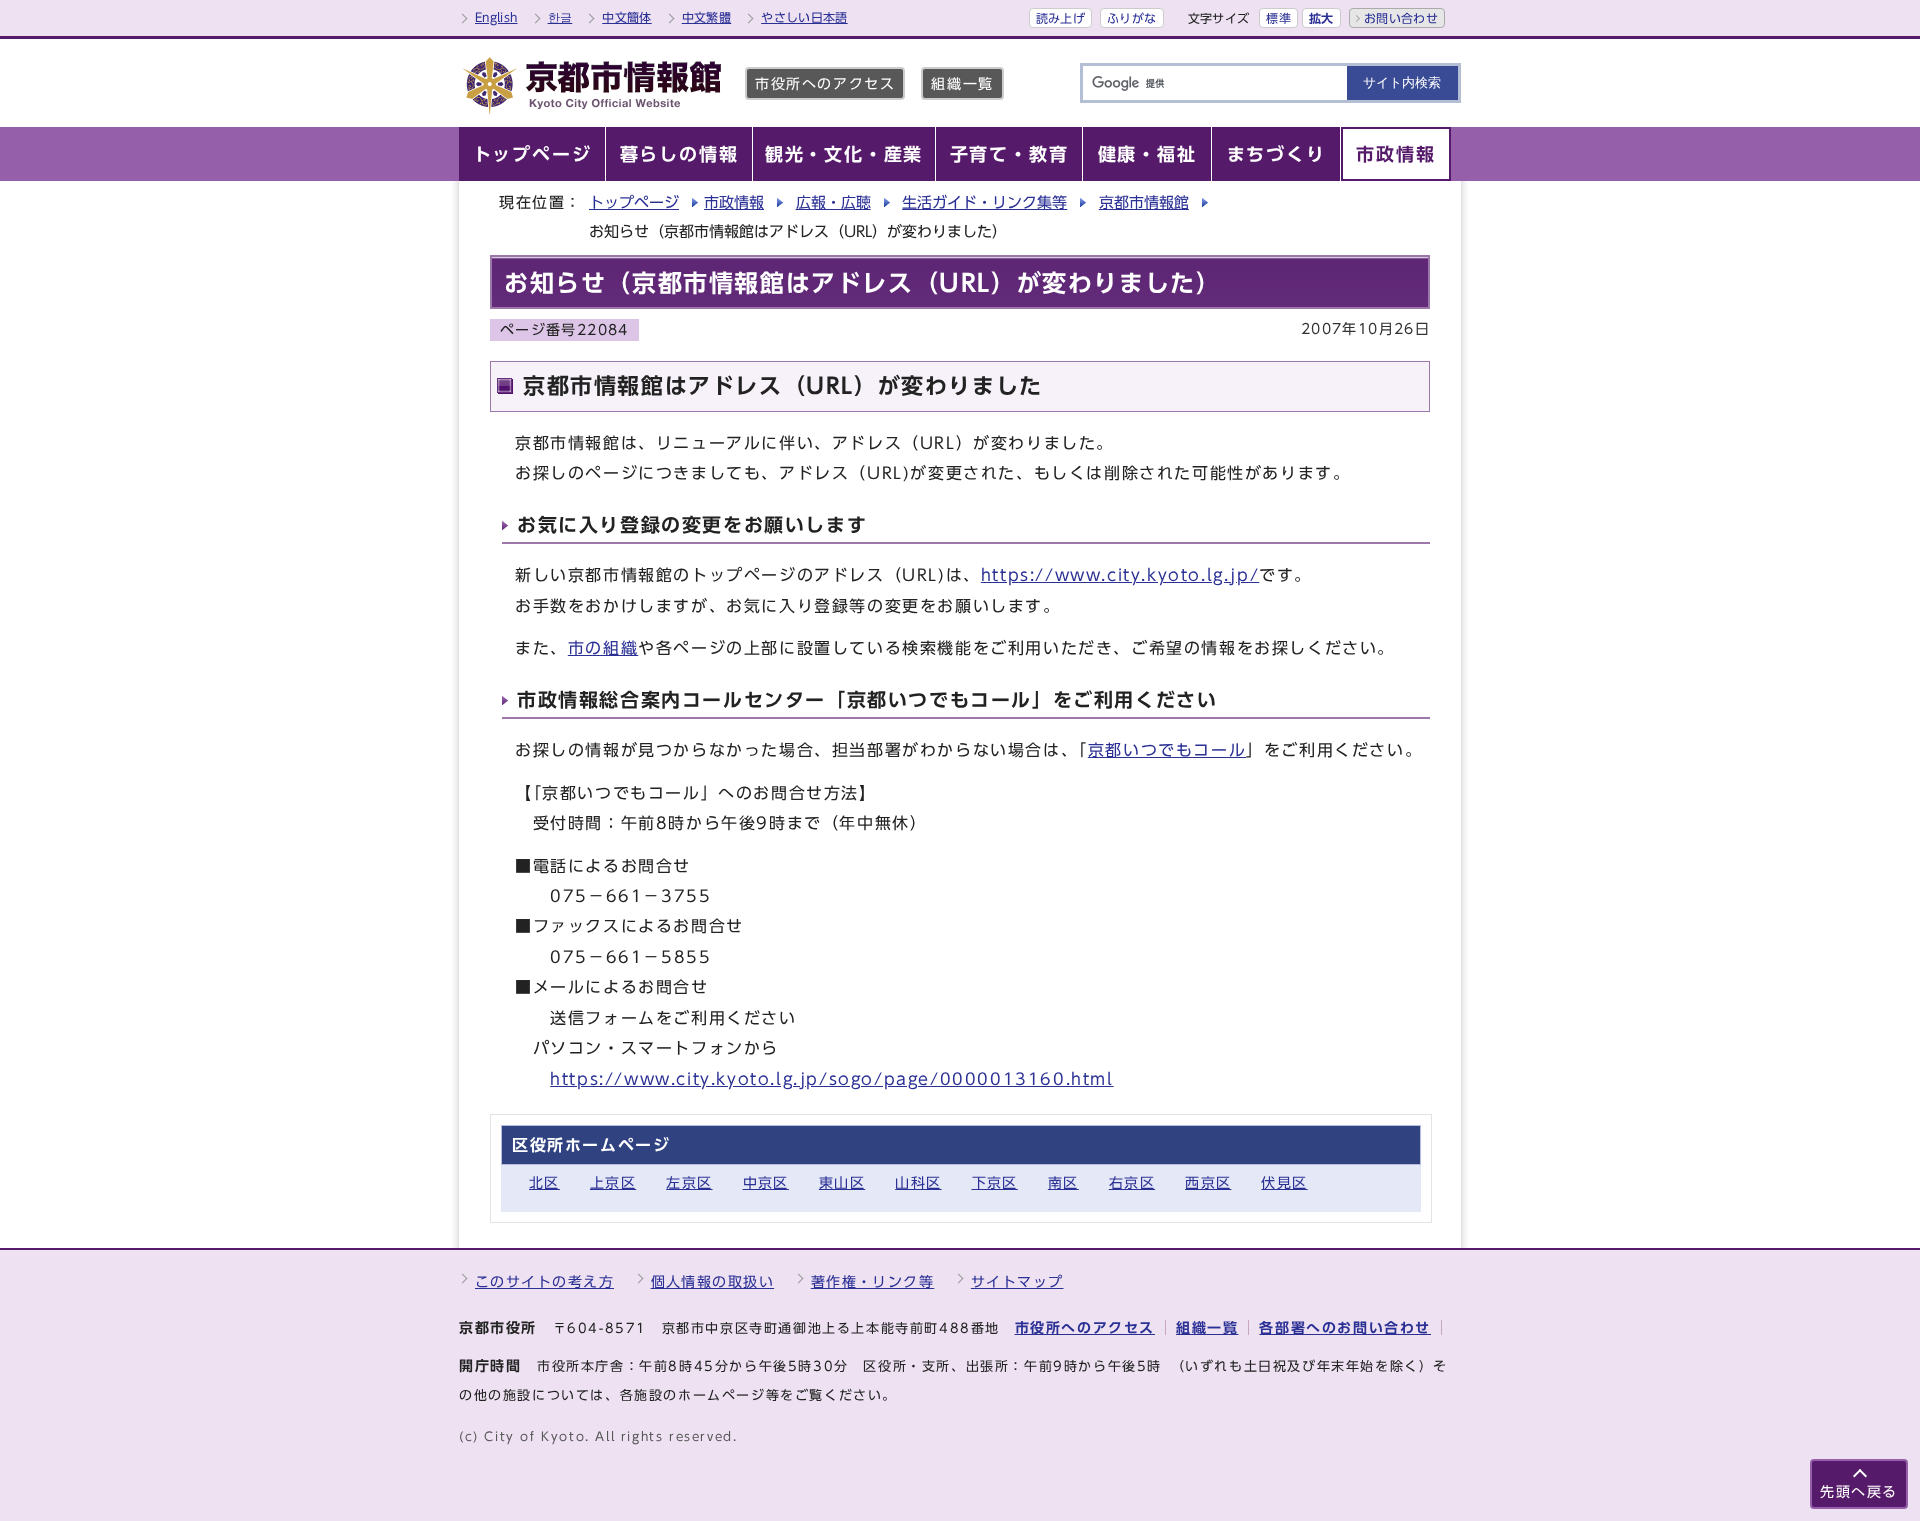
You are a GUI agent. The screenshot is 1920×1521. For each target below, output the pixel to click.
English (496, 17)
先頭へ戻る (1859, 1491)
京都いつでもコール (1167, 750)
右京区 (1132, 1182)
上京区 (613, 1182)
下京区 (995, 1182)
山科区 (918, 1182)
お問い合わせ (1401, 18)
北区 (544, 1182)
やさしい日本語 (804, 17)
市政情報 (734, 202)
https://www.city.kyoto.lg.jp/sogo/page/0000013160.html (831, 1079)
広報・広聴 (833, 202)
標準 (1278, 18)
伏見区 (1284, 1182)
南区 (1063, 1182)
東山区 (842, 1182)
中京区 (766, 1182)
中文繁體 (706, 17)
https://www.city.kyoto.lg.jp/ (1120, 575)
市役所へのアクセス (825, 83)
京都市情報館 (1144, 202)
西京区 (1208, 1182)
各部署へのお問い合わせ (1345, 1327)
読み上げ (1060, 18)
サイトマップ (1017, 1281)
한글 (560, 17)
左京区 (689, 1182)
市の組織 (603, 648)
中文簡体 (626, 17)
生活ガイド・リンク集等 (984, 202)
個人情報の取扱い (713, 1281)
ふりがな (1131, 18)
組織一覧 (962, 83)
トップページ (634, 202)
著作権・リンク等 (873, 1281)
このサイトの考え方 (544, 1281)
